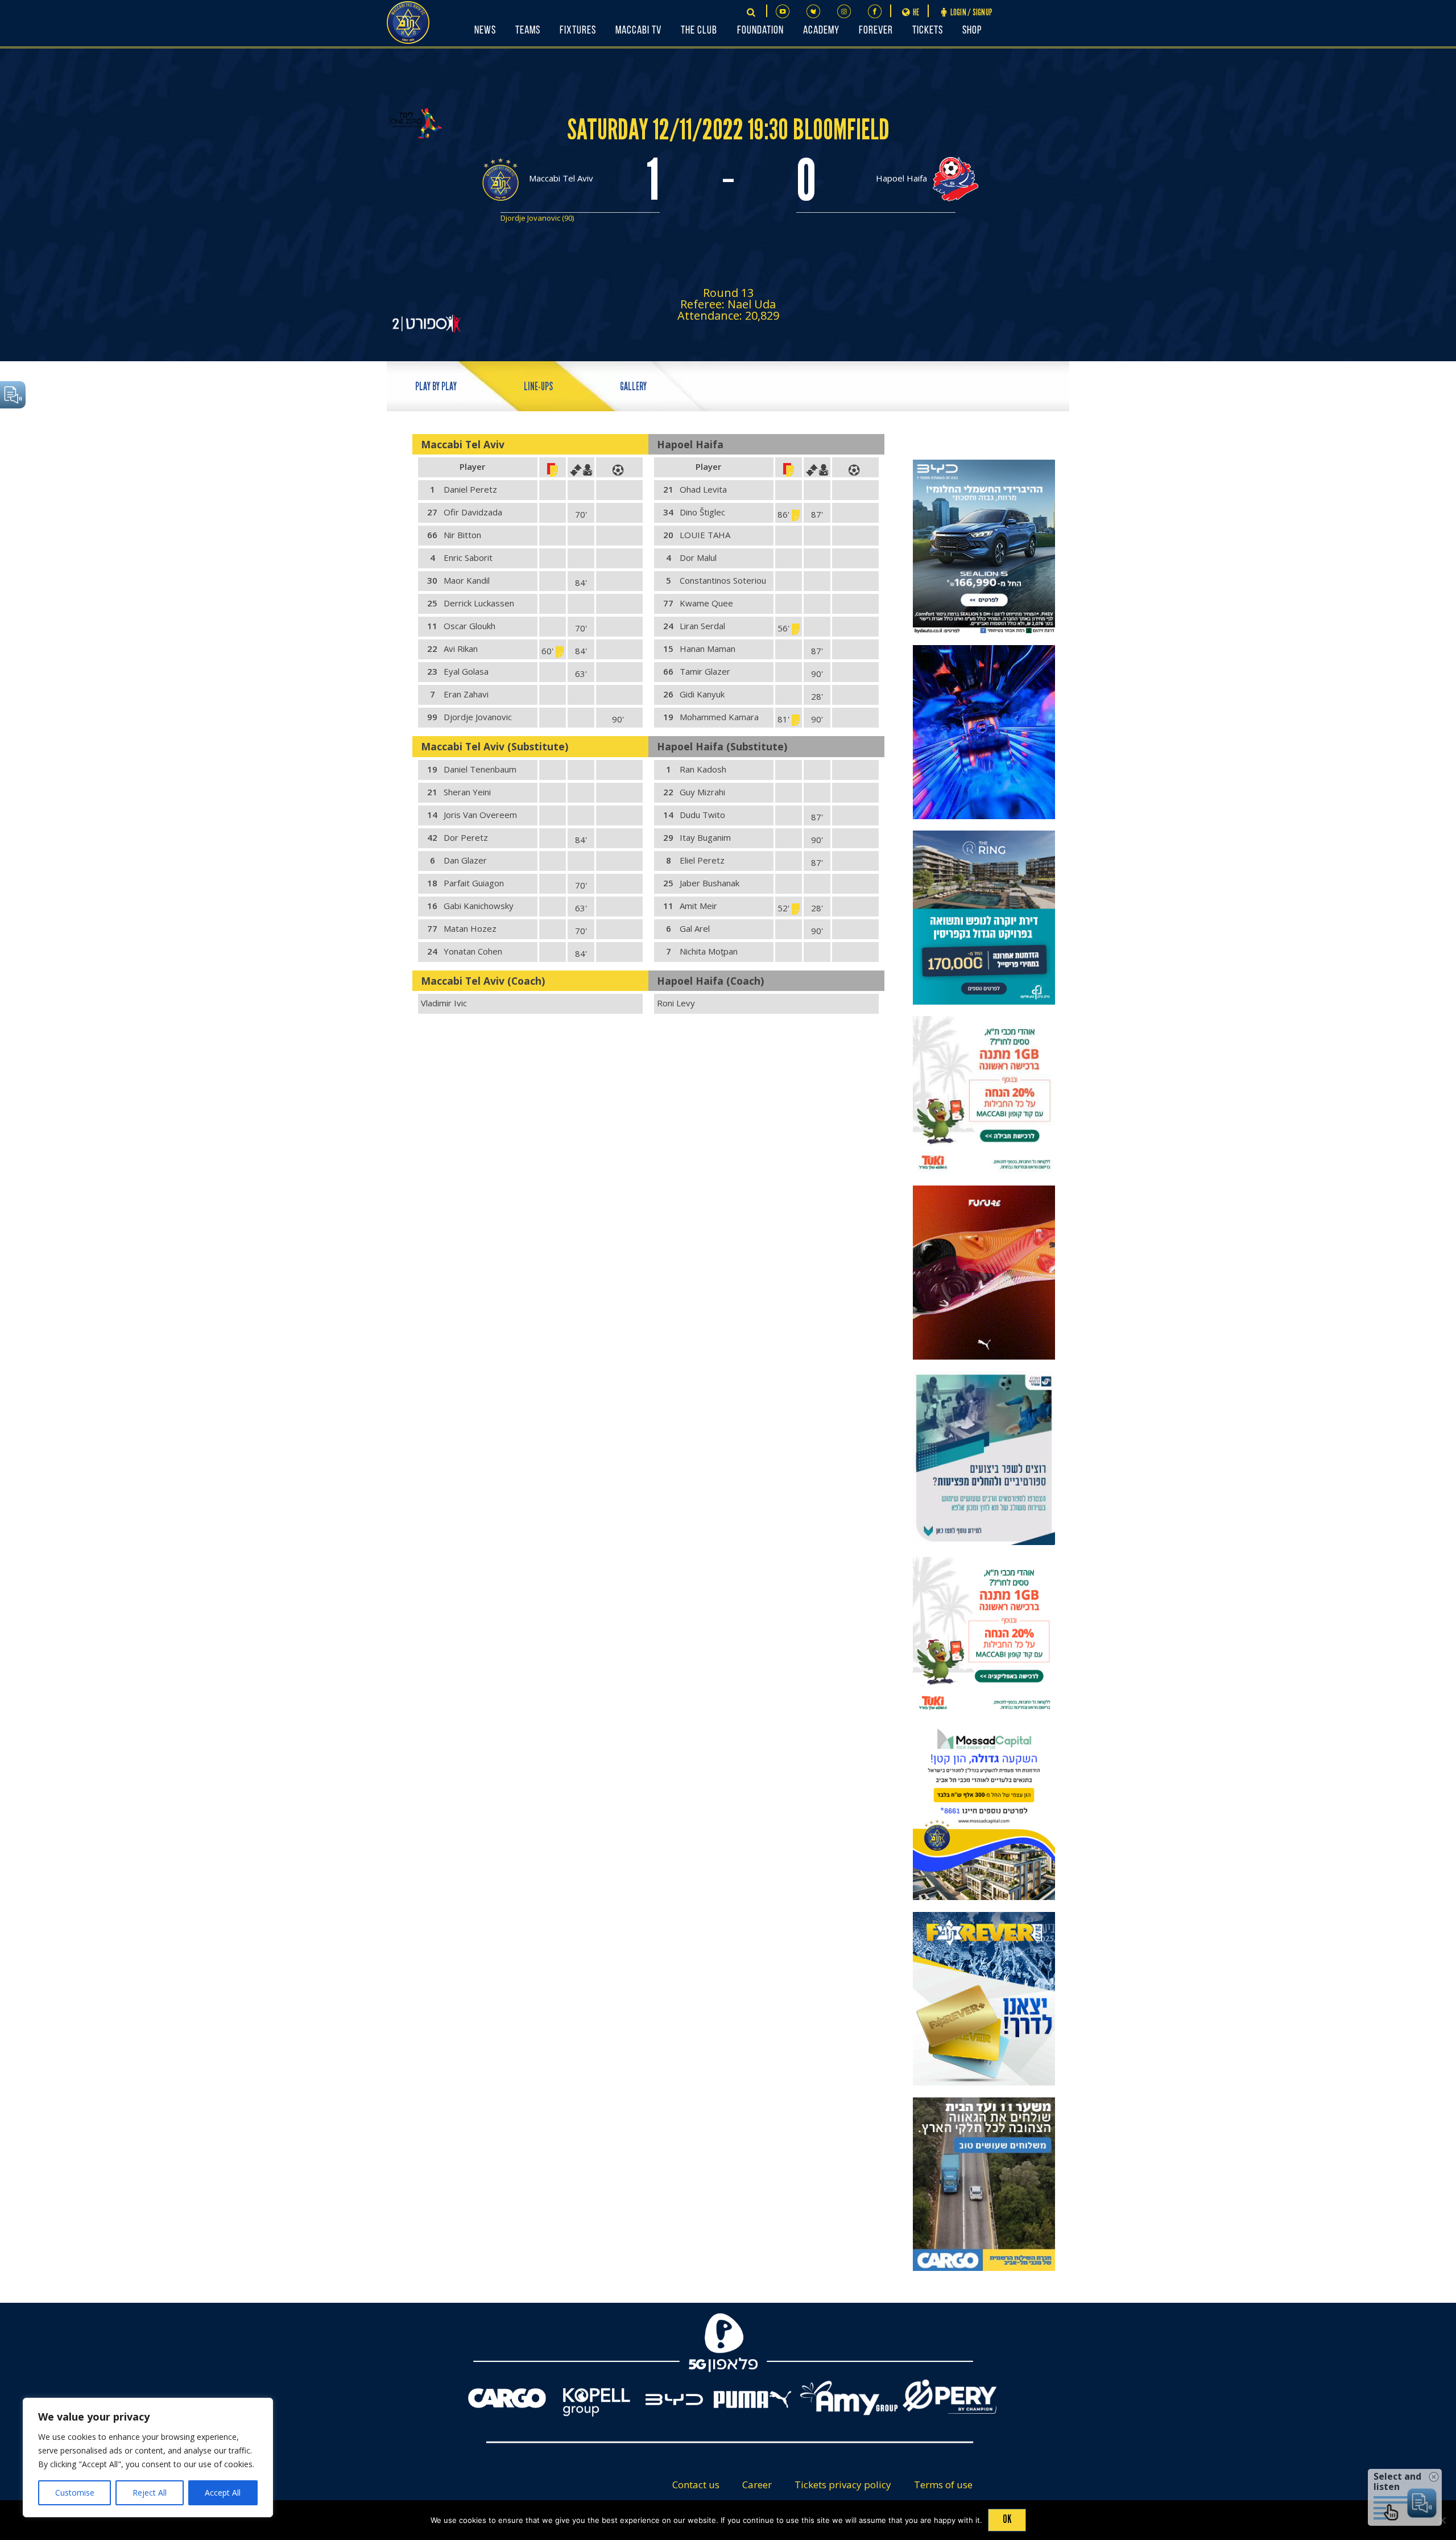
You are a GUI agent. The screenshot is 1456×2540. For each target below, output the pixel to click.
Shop (972, 31)
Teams (528, 31)
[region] (148, 2458)
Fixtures (578, 31)
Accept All (223, 2492)
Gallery (633, 387)
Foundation (760, 31)
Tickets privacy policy (843, 2485)
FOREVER (876, 31)
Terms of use (943, 2485)
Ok (1007, 2519)
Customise (75, 2492)
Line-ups (538, 387)
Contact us (696, 2485)
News (485, 31)
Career (757, 2485)
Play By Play (436, 387)
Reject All (150, 2492)
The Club (699, 31)
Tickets (928, 31)
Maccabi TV (638, 31)
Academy (821, 31)
